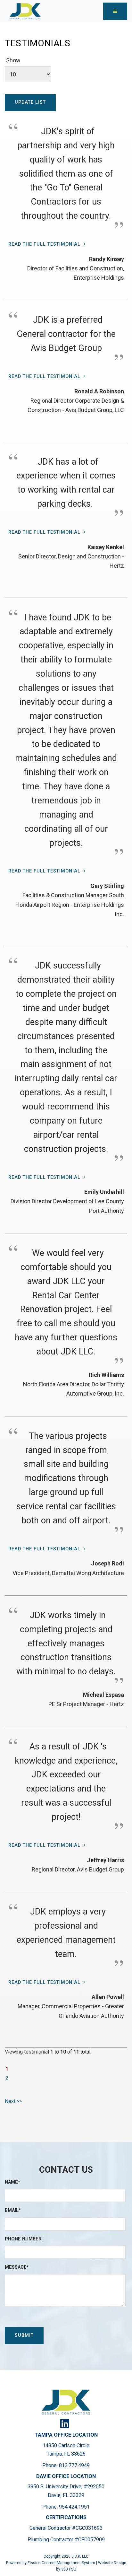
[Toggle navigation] (115, 11)
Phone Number (23, 2239)
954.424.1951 (74, 2507)
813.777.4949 (74, 2465)
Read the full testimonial (44, 244)
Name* (12, 2182)
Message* (17, 2267)
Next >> (13, 2101)
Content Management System (68, 2563)
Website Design (112, 2563)
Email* (13, 2210)
